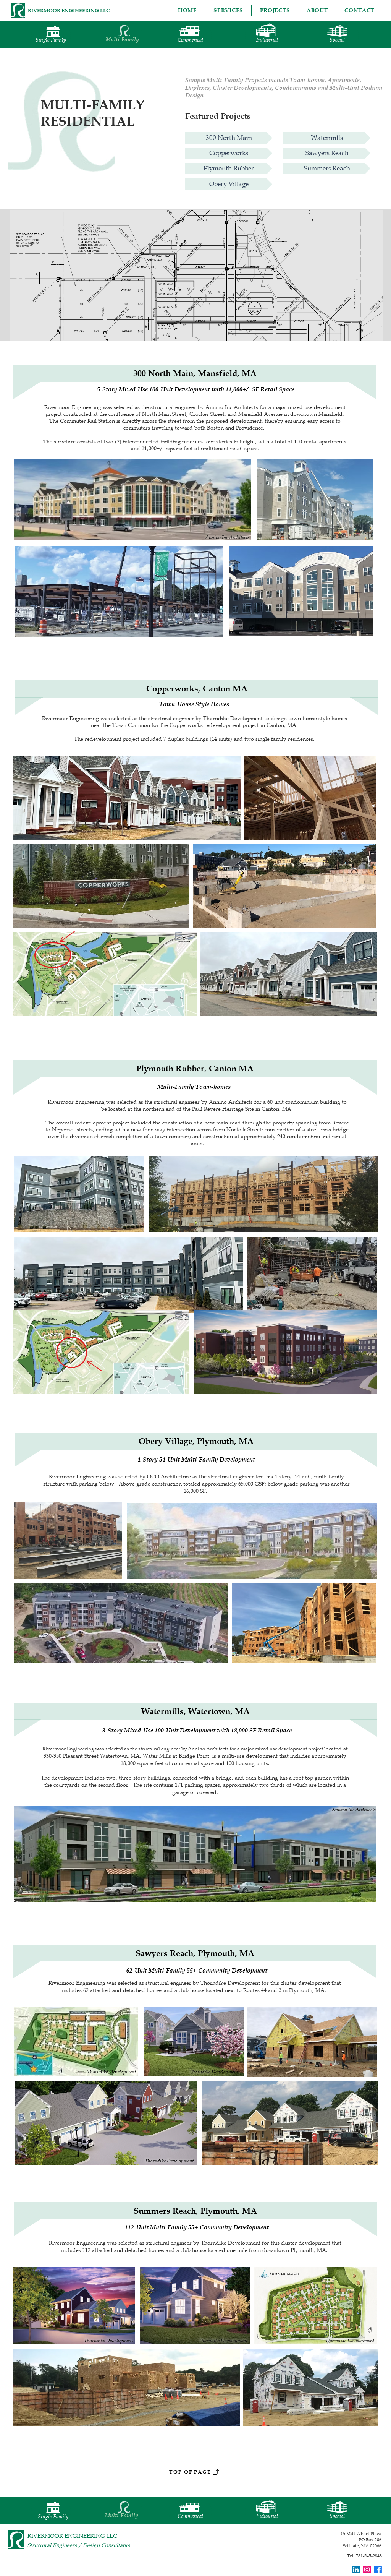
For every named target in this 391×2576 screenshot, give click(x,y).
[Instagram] (367, 2570)
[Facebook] (378, 2570)
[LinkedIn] (356, 2570)
